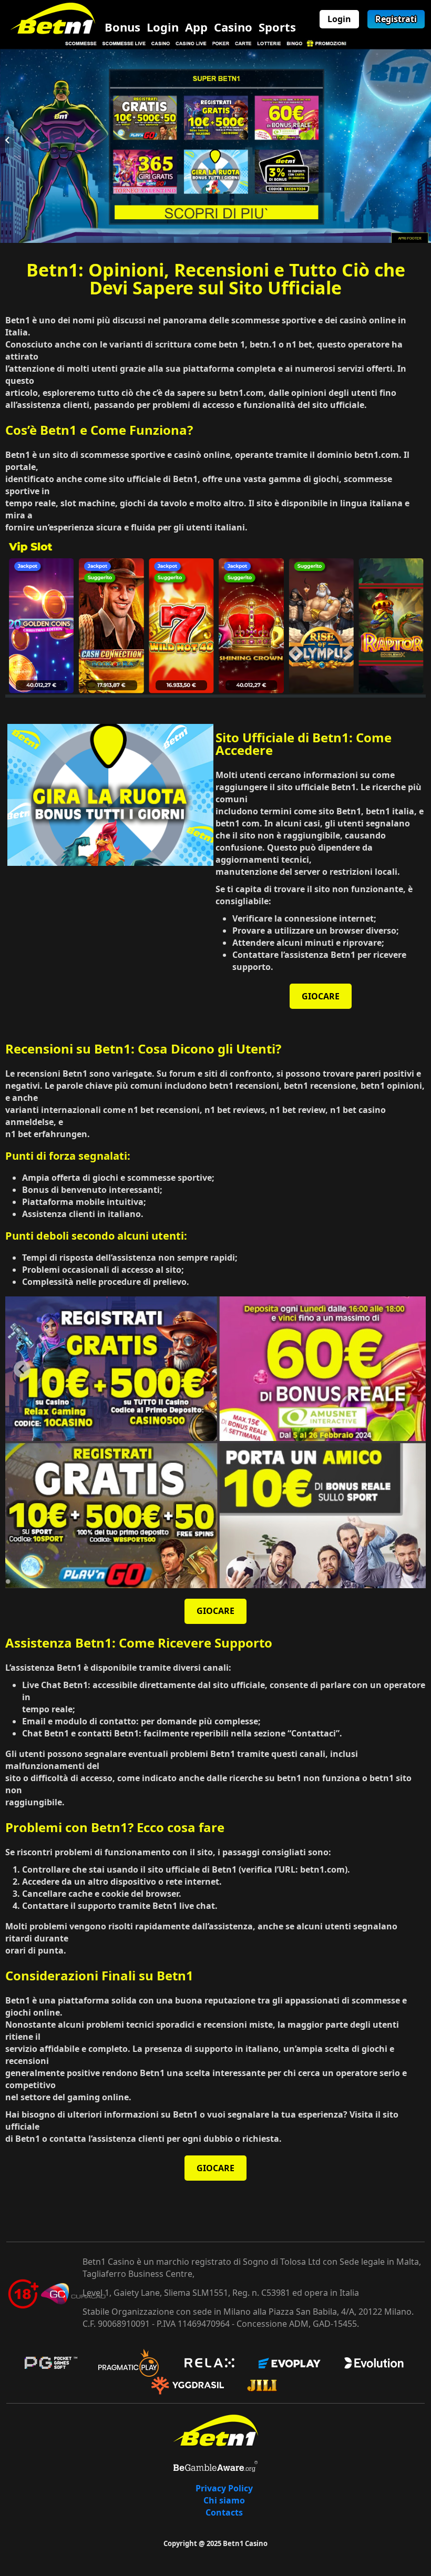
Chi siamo (224, 2500)
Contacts (224, 2512)
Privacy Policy (224, 2488)
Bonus (122, 27)
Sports (277, 27)
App (196, 27)
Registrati (396, 19)
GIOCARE (321, 996)
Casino (233, 27)
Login (163, 27)
